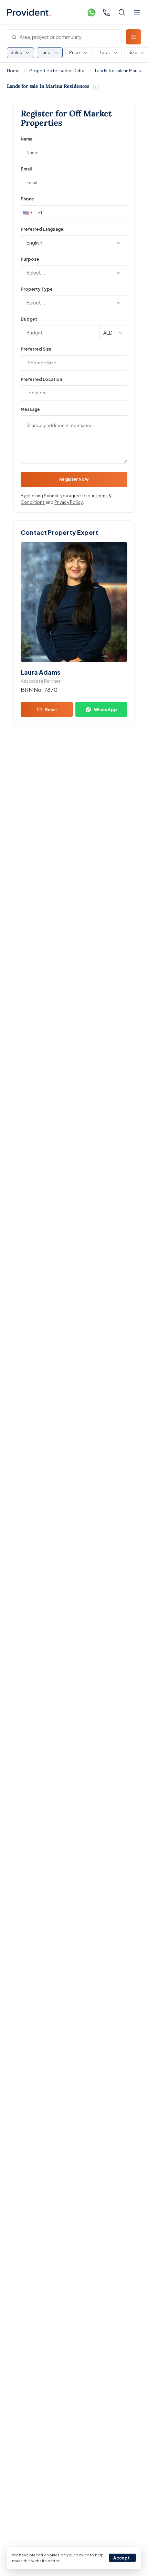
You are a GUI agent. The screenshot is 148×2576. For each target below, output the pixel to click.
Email (26, 169)
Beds (104, 53)
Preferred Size (36, 349)
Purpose (30, 259)
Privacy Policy (69, 502)
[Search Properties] (122, 12)
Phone (27, 199)
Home (13, 71)
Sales (16, 53)
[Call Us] (107, 12)
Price (75, 53)
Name (27, 139)
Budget (29, 319)
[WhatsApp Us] (92, 12)
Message (30, 409)
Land (46, 53)
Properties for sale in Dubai (57, 71)
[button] (27, 213)
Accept (122, 2558)
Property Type (37, 289)
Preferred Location (41, 379)
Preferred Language (42, 229)
